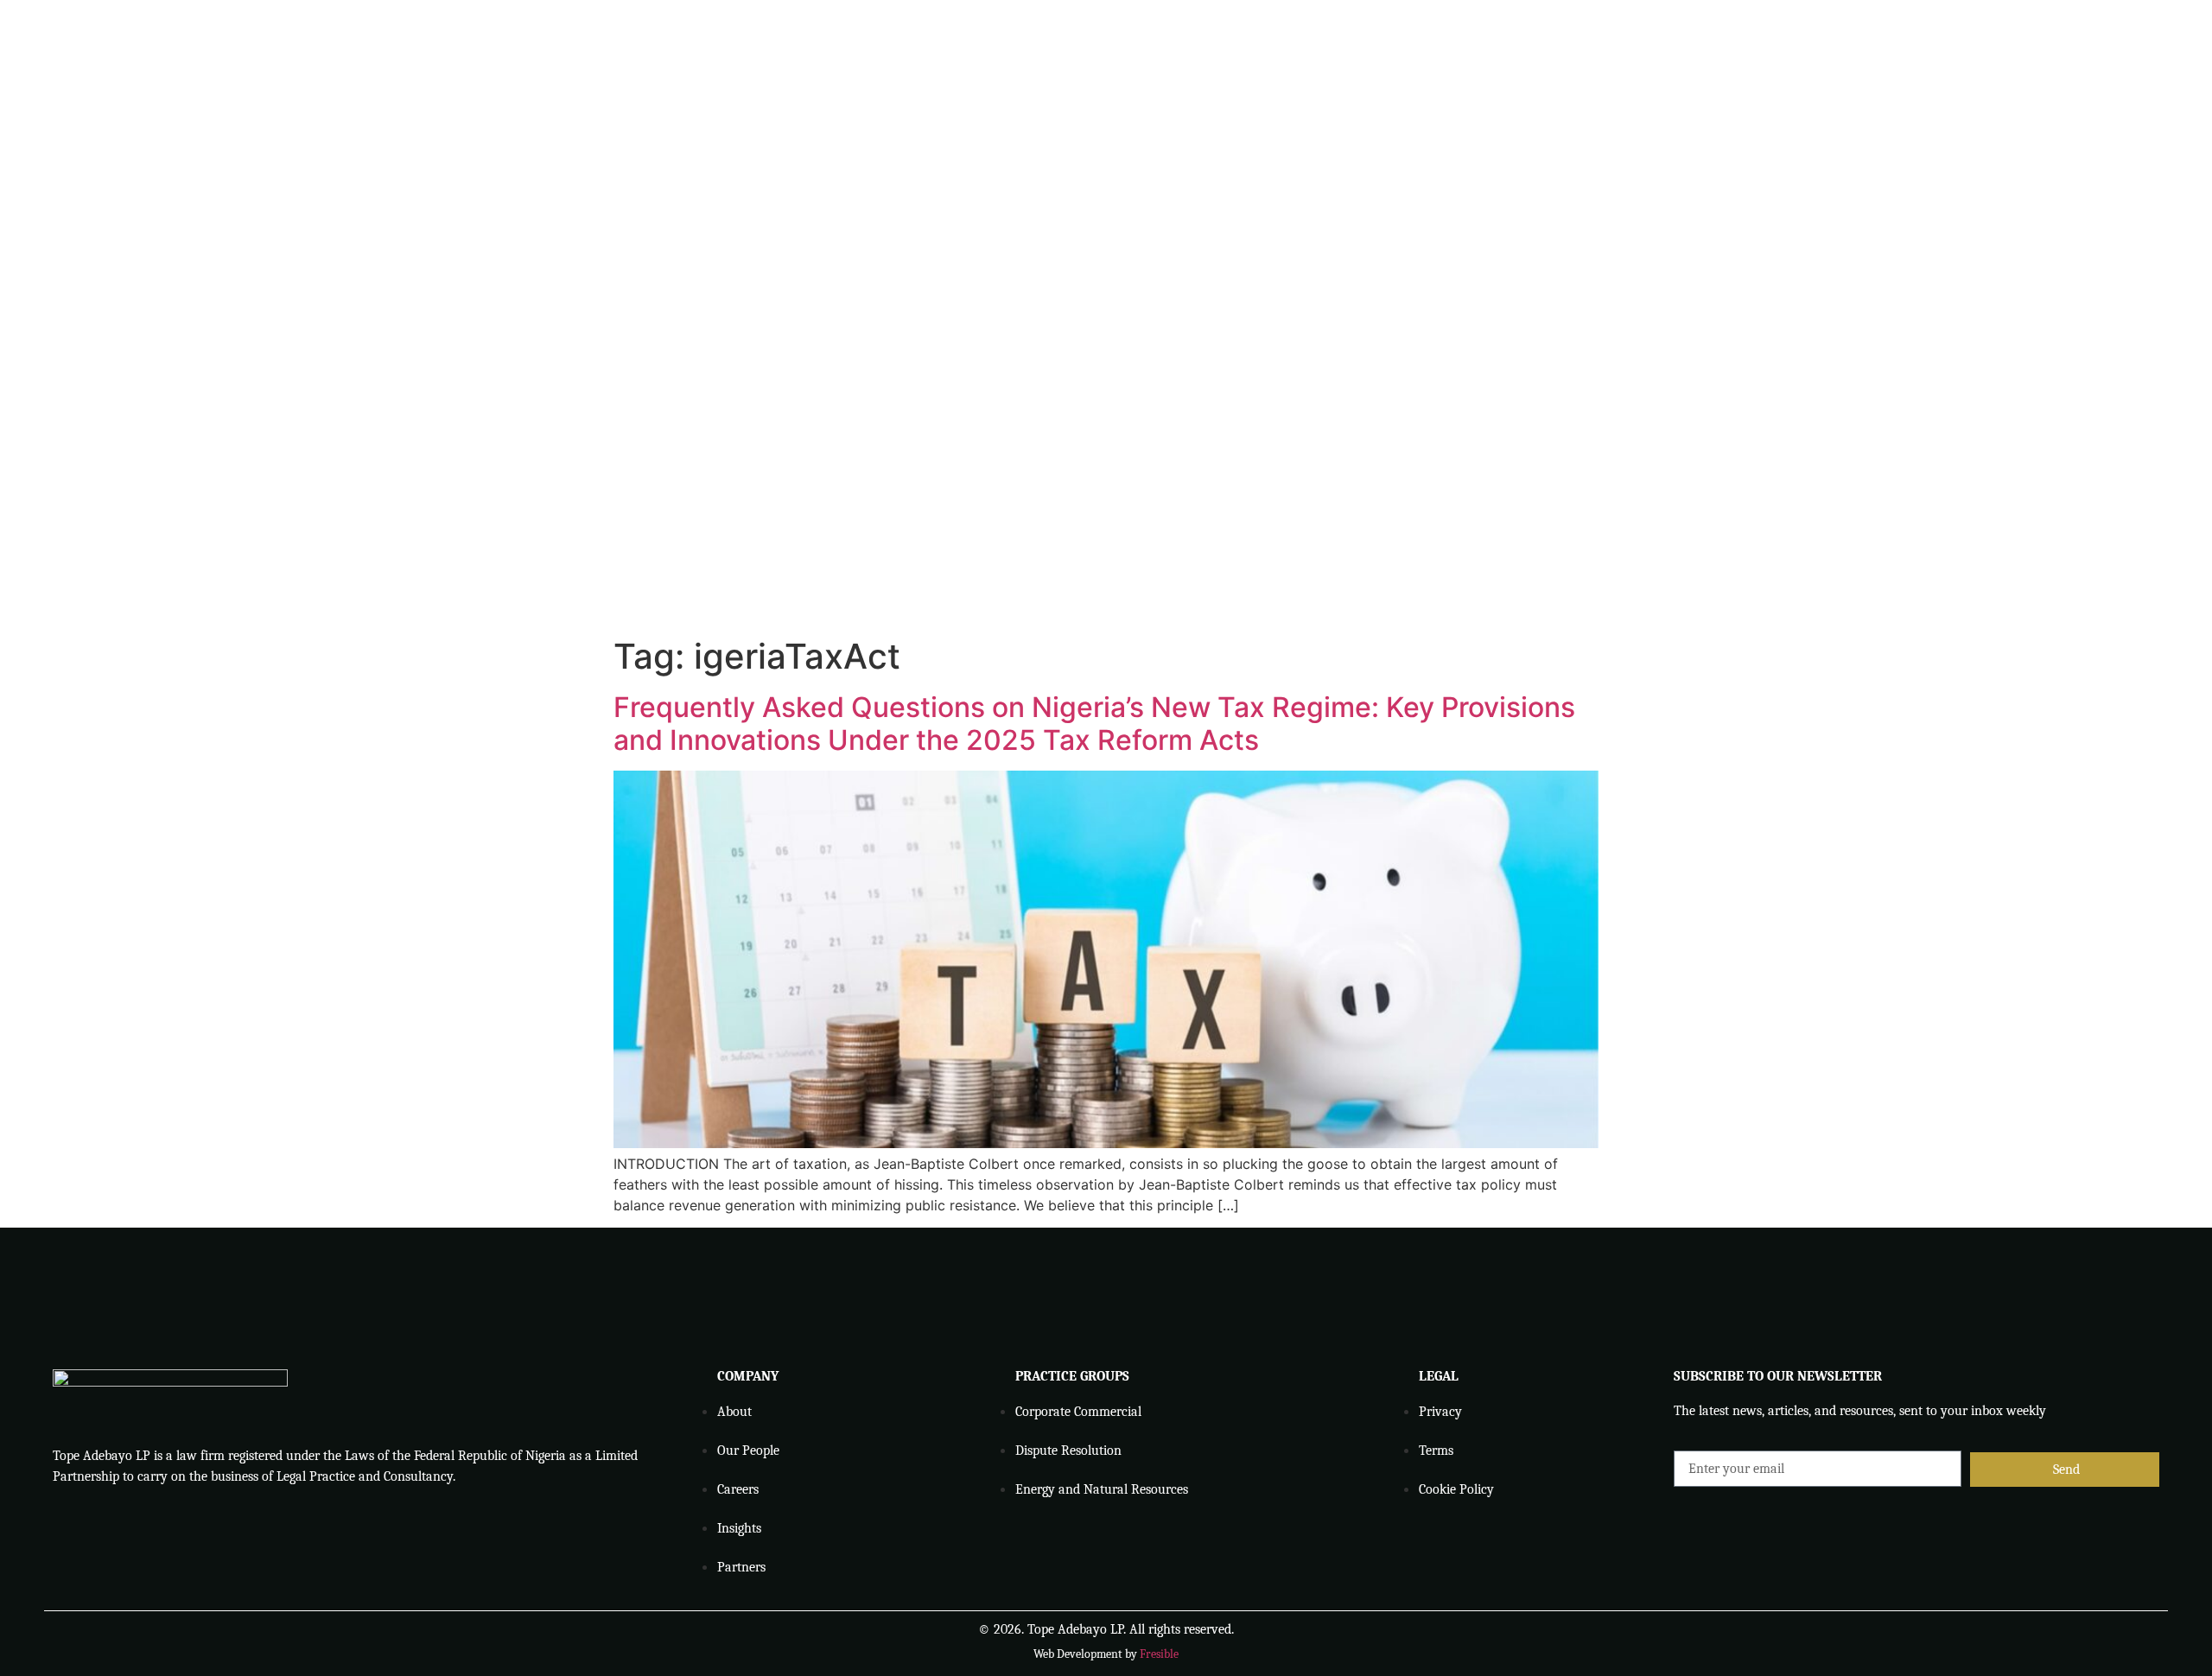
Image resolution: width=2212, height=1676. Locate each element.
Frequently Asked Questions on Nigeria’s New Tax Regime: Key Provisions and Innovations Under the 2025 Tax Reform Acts (1094, 724)
